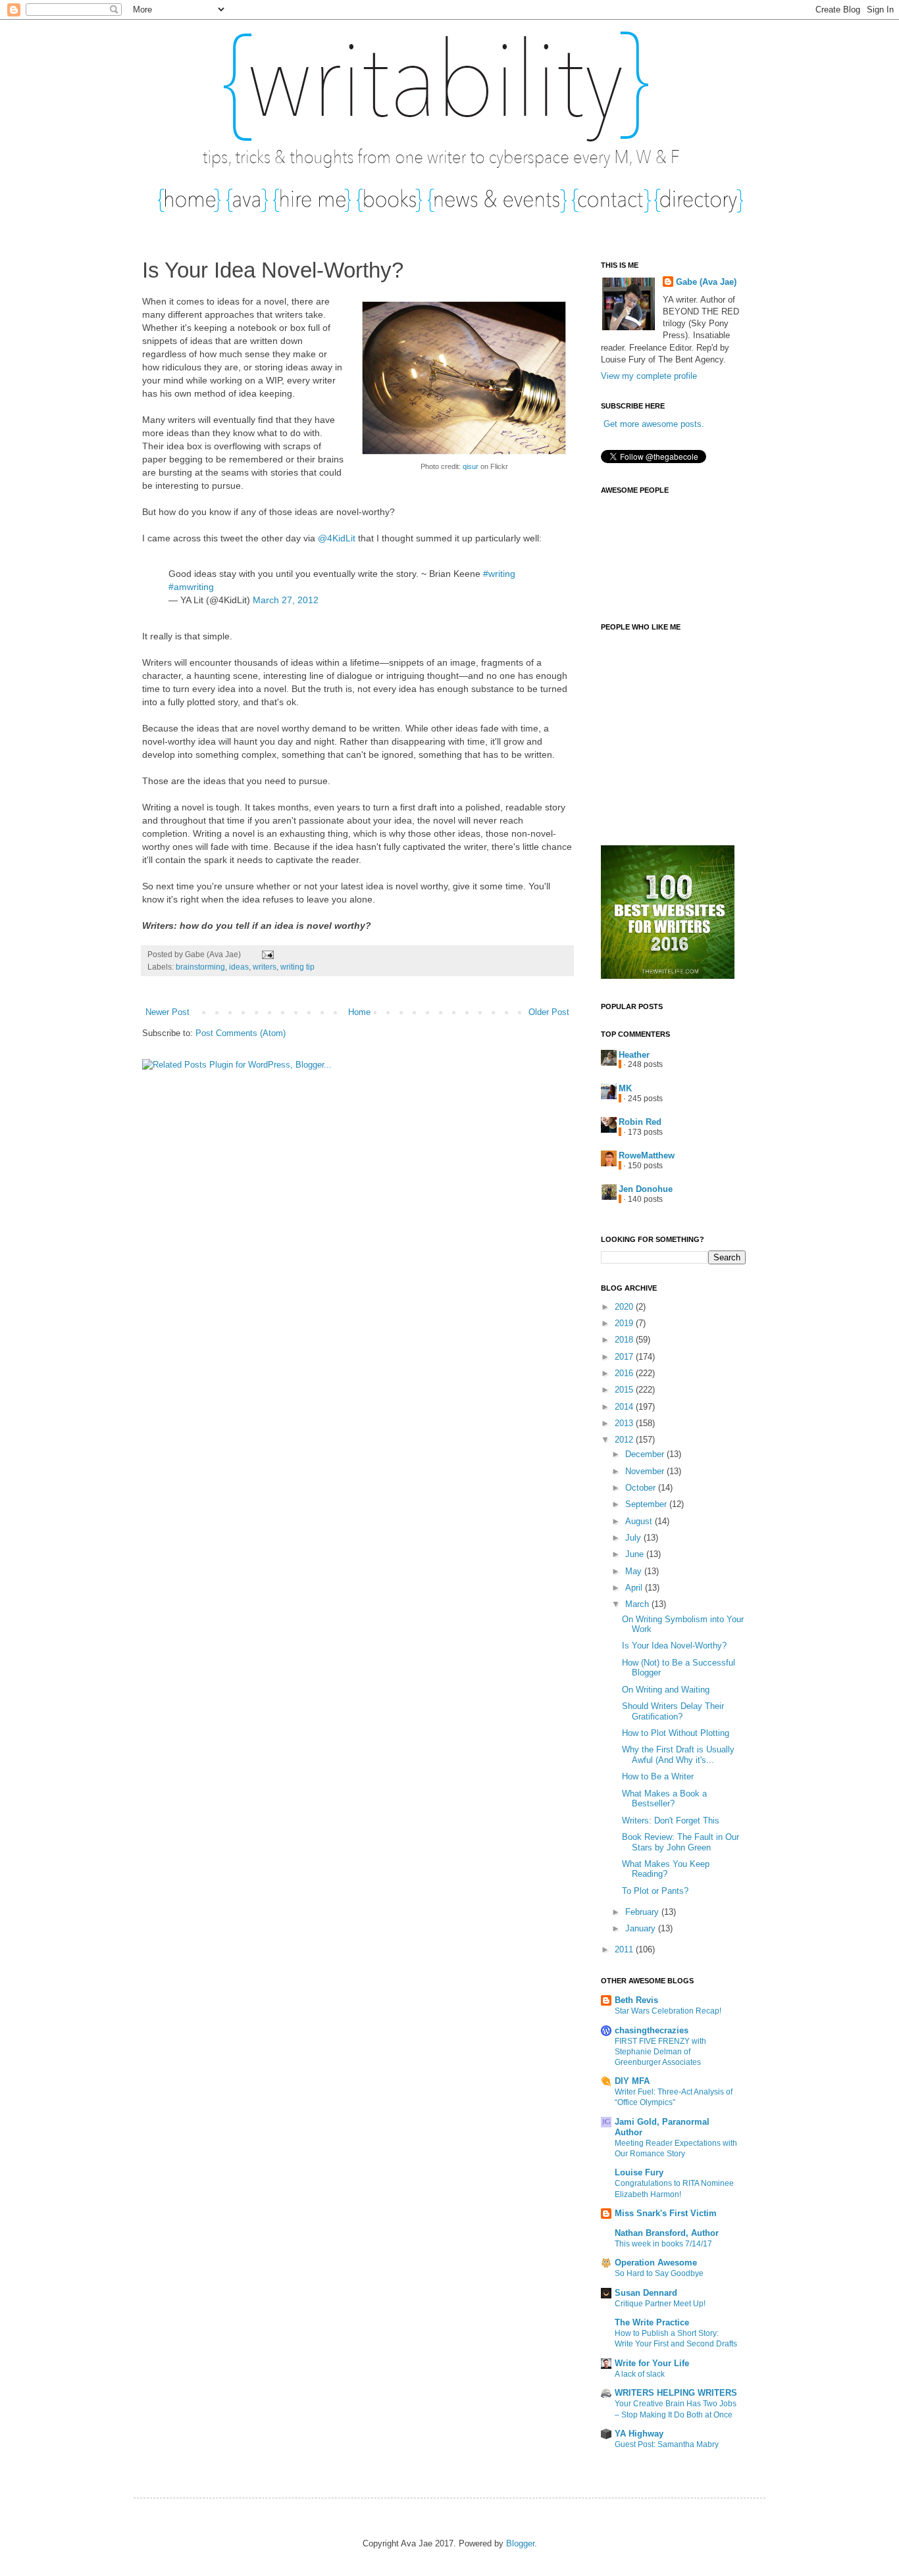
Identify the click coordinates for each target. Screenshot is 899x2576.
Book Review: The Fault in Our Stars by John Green (681, 1842)
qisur (471, 466)
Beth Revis (636, 2000)
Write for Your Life (652, 2363)
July (634, 1538)
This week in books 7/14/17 (663, 2244)
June (636, 1554)
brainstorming (200, 967)
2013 (625, 1423)
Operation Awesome (656, 2263)
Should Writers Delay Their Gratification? (673, 1711)
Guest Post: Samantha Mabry (667, 2444)
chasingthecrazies (652, 2030)
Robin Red (640, 1122)
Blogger (520, 2543)
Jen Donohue (646, 1189)
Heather (634, 1055)
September (647, 1504)
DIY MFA (632, 2081)
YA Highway (639, 2434)
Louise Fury (639, 2172)
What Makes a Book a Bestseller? (664, 1799)
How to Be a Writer (658, 1776)
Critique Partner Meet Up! (660, 2304)
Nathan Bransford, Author (667, 2233)
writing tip (297, 967)
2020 (625, 1307)
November (646, 1471)
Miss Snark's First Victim (666, 2213)
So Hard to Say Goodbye (659, 2273)
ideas (239, 967)
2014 (625, 1407)
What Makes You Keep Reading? (666, 1869)
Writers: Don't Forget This (671, 1821)
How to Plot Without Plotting (676, 1733)
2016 (625, 1373)
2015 (625, 1390)
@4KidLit (337, 538)
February (643, 1912)
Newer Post (167, 1012)
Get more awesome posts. (654, 424)
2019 (625, 1323)
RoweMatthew (647, 1155)
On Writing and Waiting (666, 1690)
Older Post (549, 1012)
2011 (625, 1949)
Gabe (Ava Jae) (706, 282)
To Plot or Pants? (655, 1891)
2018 (625, 1340)
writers (265, 967)
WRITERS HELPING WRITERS (676, 2393)
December (646, 1454)
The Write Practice (652, 2322)
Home (359, 1012)
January (642, 1928)
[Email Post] (266, 954)
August (640, 1521)
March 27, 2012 (286, 600)
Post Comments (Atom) (241, 1033)
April (635, 1588)
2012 (625, 1440)
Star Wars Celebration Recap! (668, 2011)
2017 (625, 1357)
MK (625, 1088)
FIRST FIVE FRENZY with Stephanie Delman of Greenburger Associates (660, 2052)
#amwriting (191, 587)
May (635, 1571)
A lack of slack (640, 2374)
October (642, 1488)
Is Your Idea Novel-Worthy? (674, 1646)
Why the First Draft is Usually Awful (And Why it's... (678, 1755)
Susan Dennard (646, 2293)
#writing (499, 574)
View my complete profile (649, 376)
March (638, 1604)
